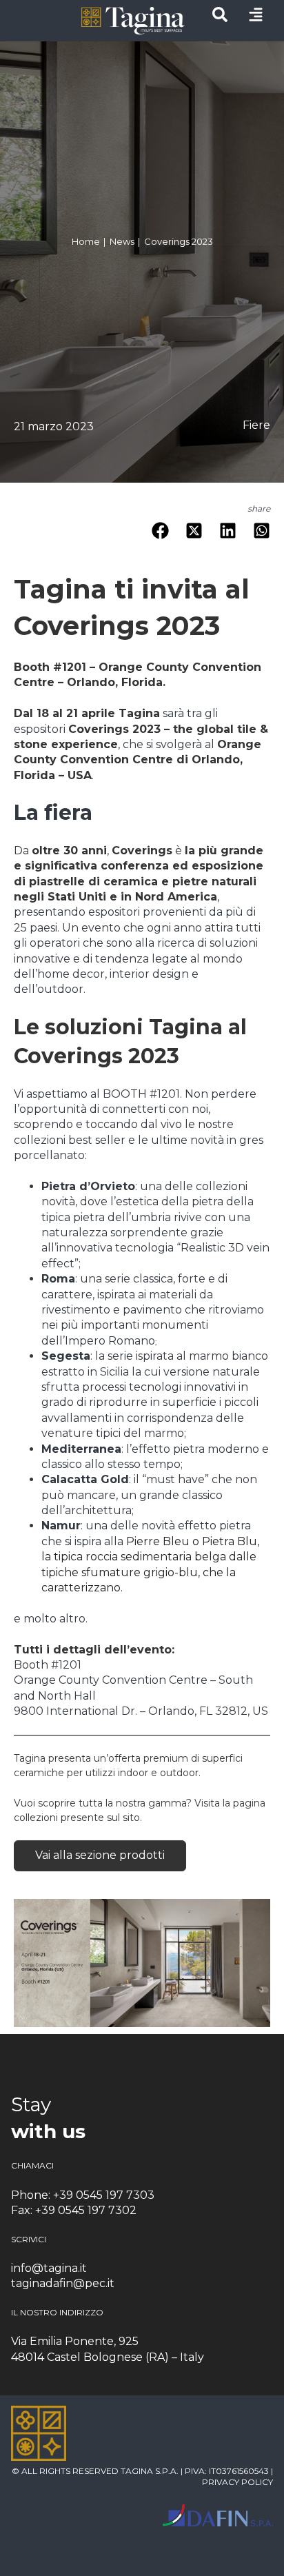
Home (89, 242)
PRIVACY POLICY (237, 2482)
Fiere (256, 425)
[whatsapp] (262, 533)
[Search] (220, 18)
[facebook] (160, 533)
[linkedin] (228, 533)
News (125, 242)
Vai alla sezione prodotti (100, 1855)
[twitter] (194, 533)
